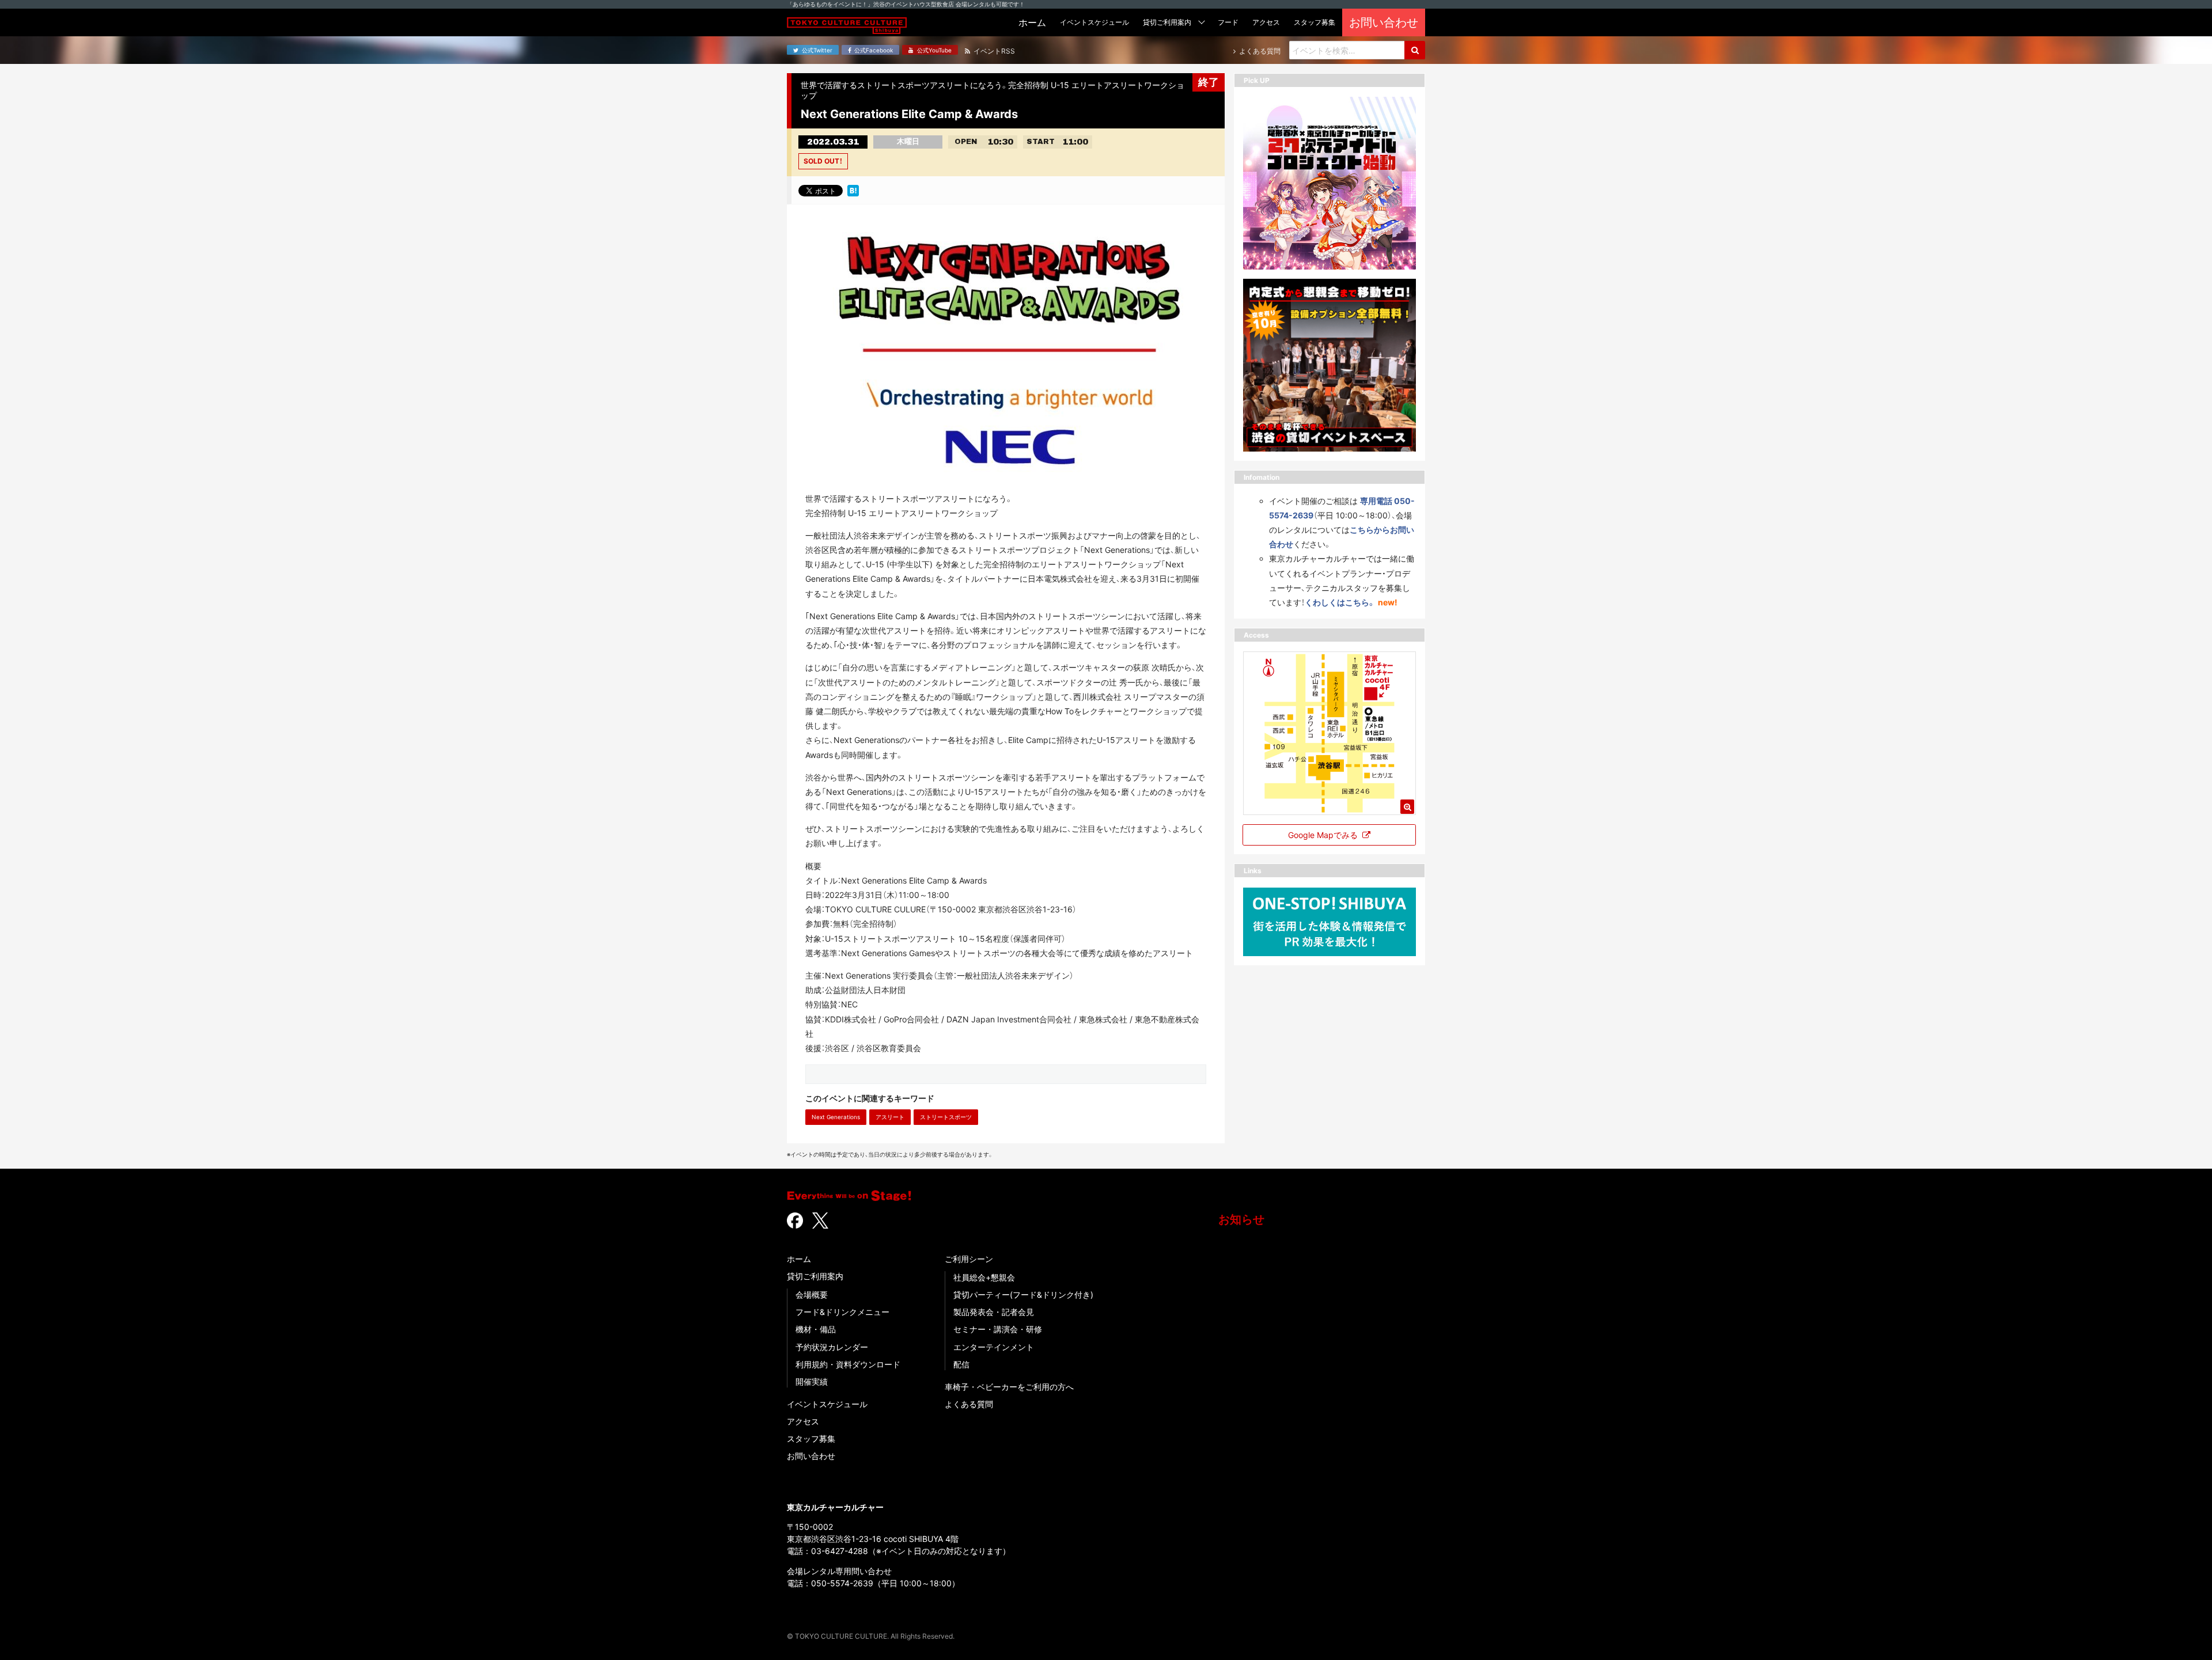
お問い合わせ (811, 1456)
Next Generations (836, 1117)
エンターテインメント (994, 1347)
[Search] (1415, 50)
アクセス (803, 1421)
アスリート (890, 1117)
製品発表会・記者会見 (994, 1312)
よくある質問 (969, 1404)
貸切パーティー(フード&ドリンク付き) (1023, 1295)
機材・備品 (816, 1329)
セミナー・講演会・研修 (998, 1329)
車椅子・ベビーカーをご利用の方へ (1009, 1387)
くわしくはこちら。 (1340, 602)
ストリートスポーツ (946, 1117)
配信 (961, 1364)
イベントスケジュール (827, 1404)
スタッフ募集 (811, 1439)
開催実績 (812, 1382)
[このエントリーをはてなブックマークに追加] (853, 190)
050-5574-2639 (842, 1583)
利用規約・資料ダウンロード (848, 1364)
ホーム (799, 1259)
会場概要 (812, 1295)
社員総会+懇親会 (984, 1277)
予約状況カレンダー (832, 1347)
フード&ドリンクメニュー (842, 1312)
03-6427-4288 (840, 1551)
